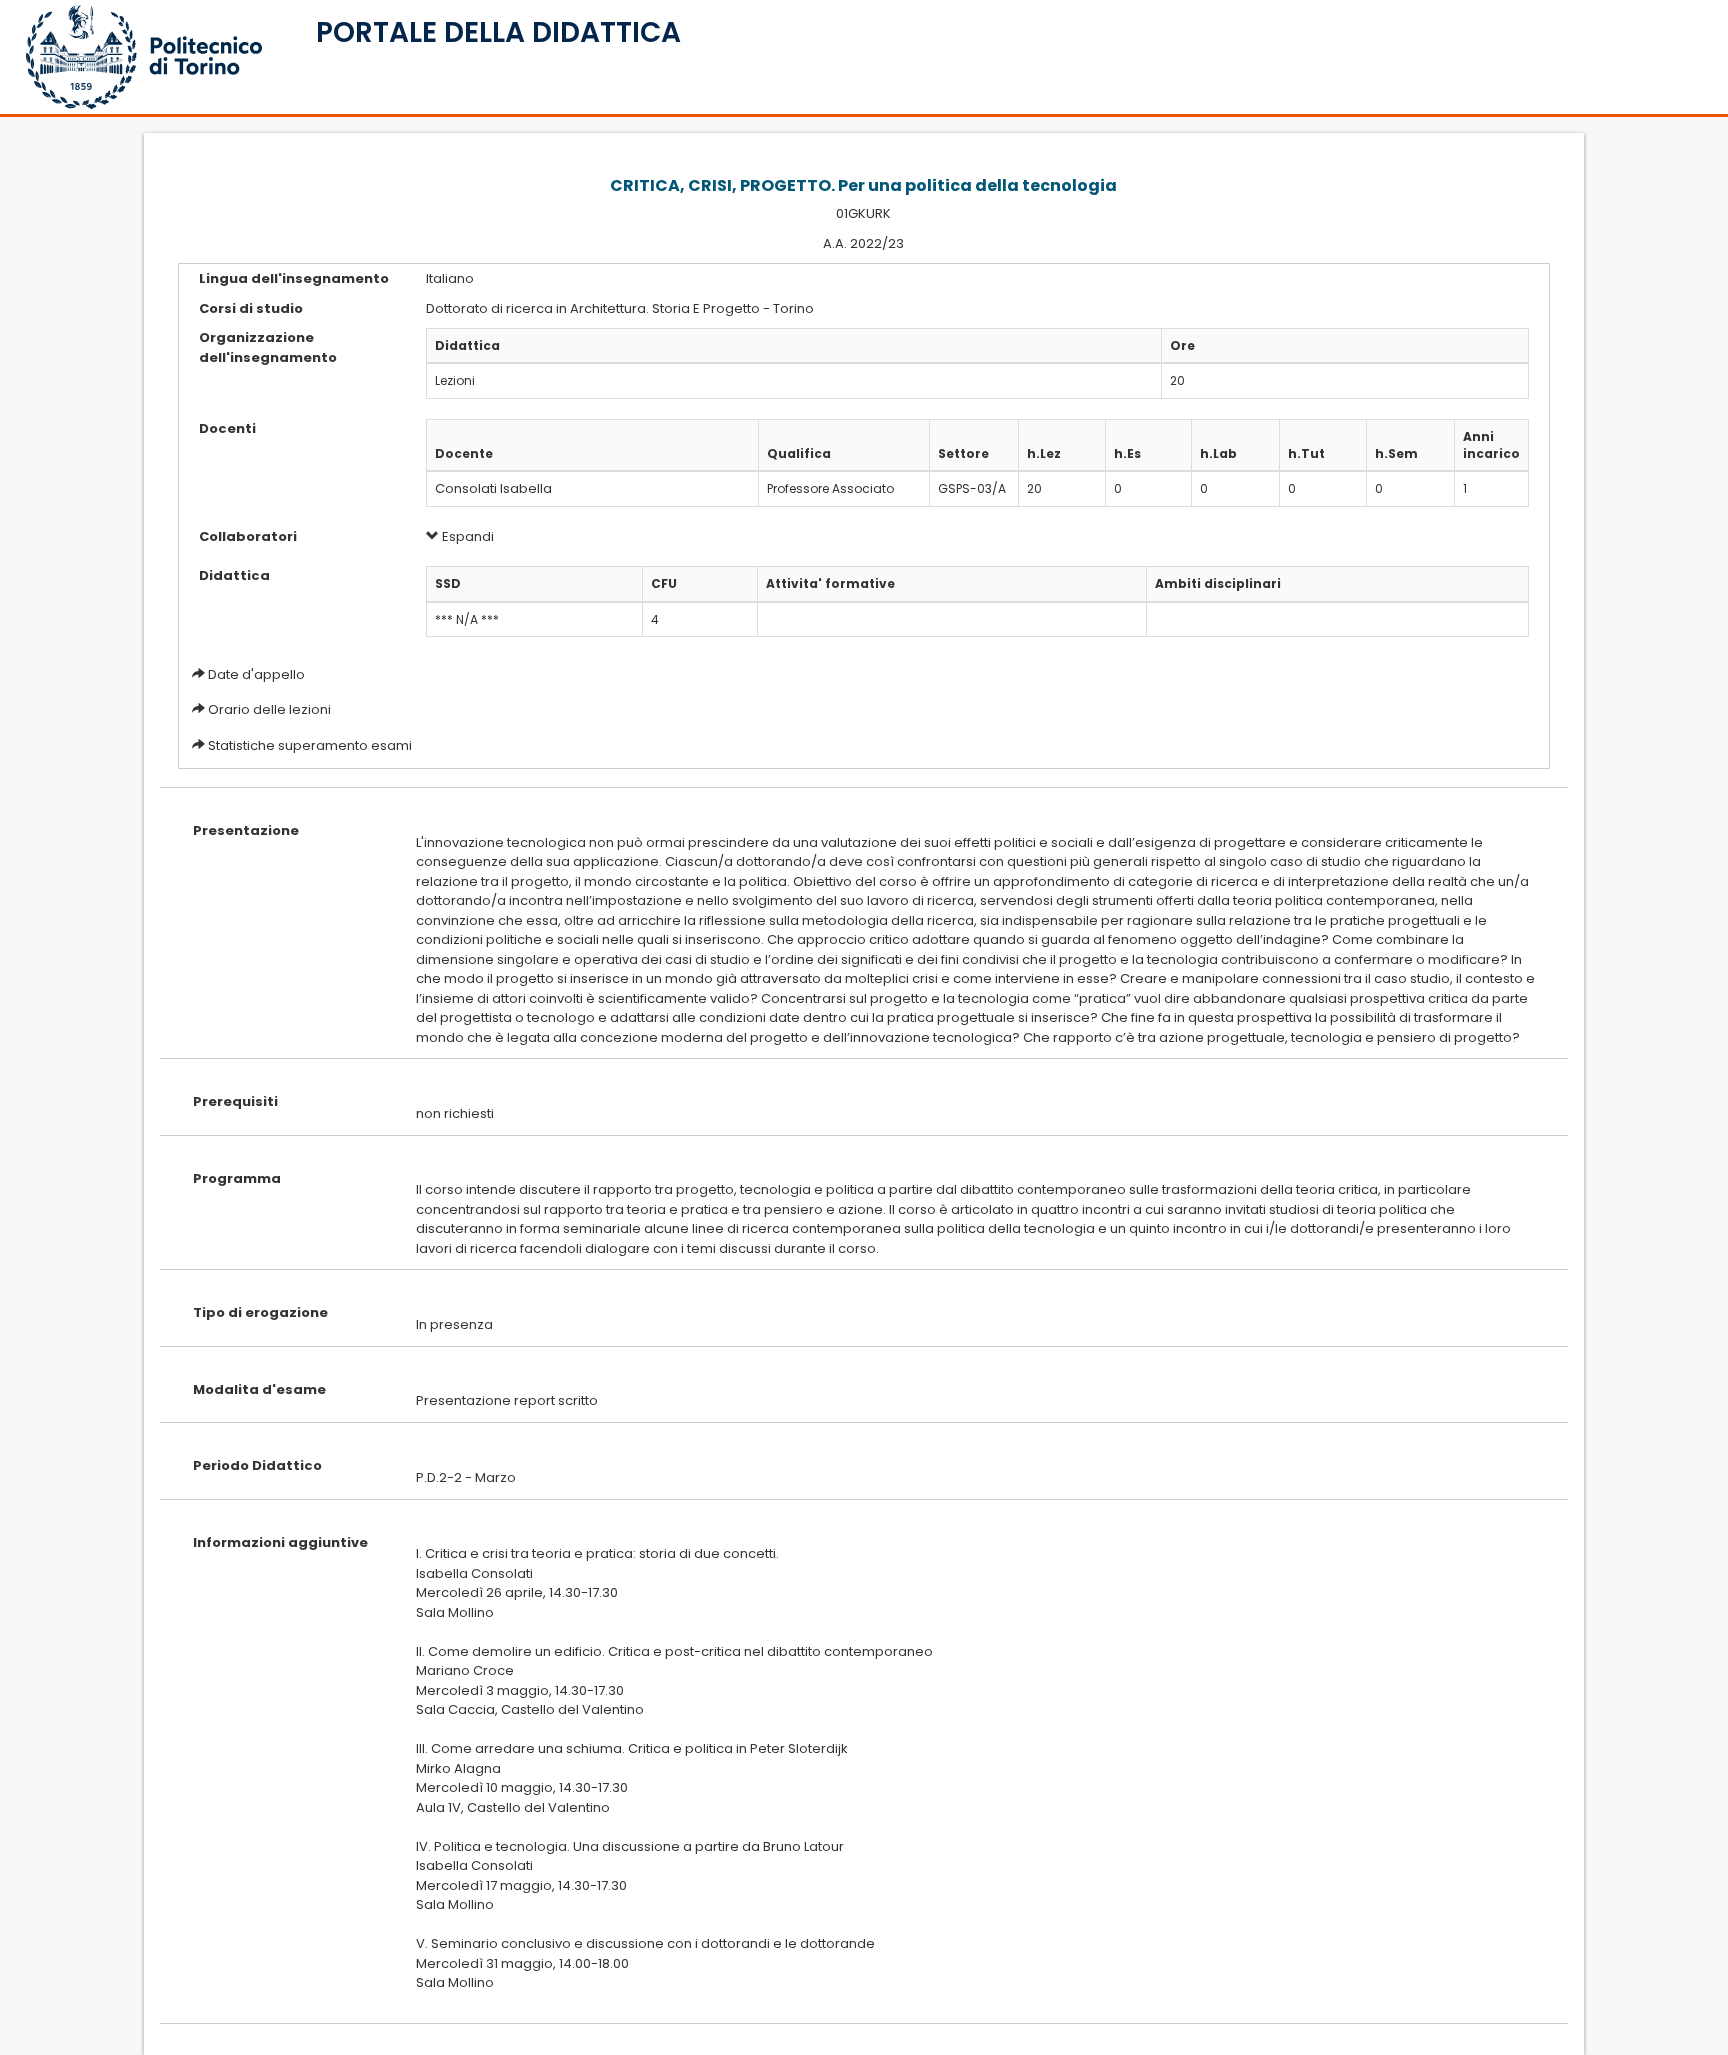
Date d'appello (256, 674)
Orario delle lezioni (269, 709)
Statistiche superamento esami (310, 745)
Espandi (466, 536)
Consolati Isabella (493, 488)
